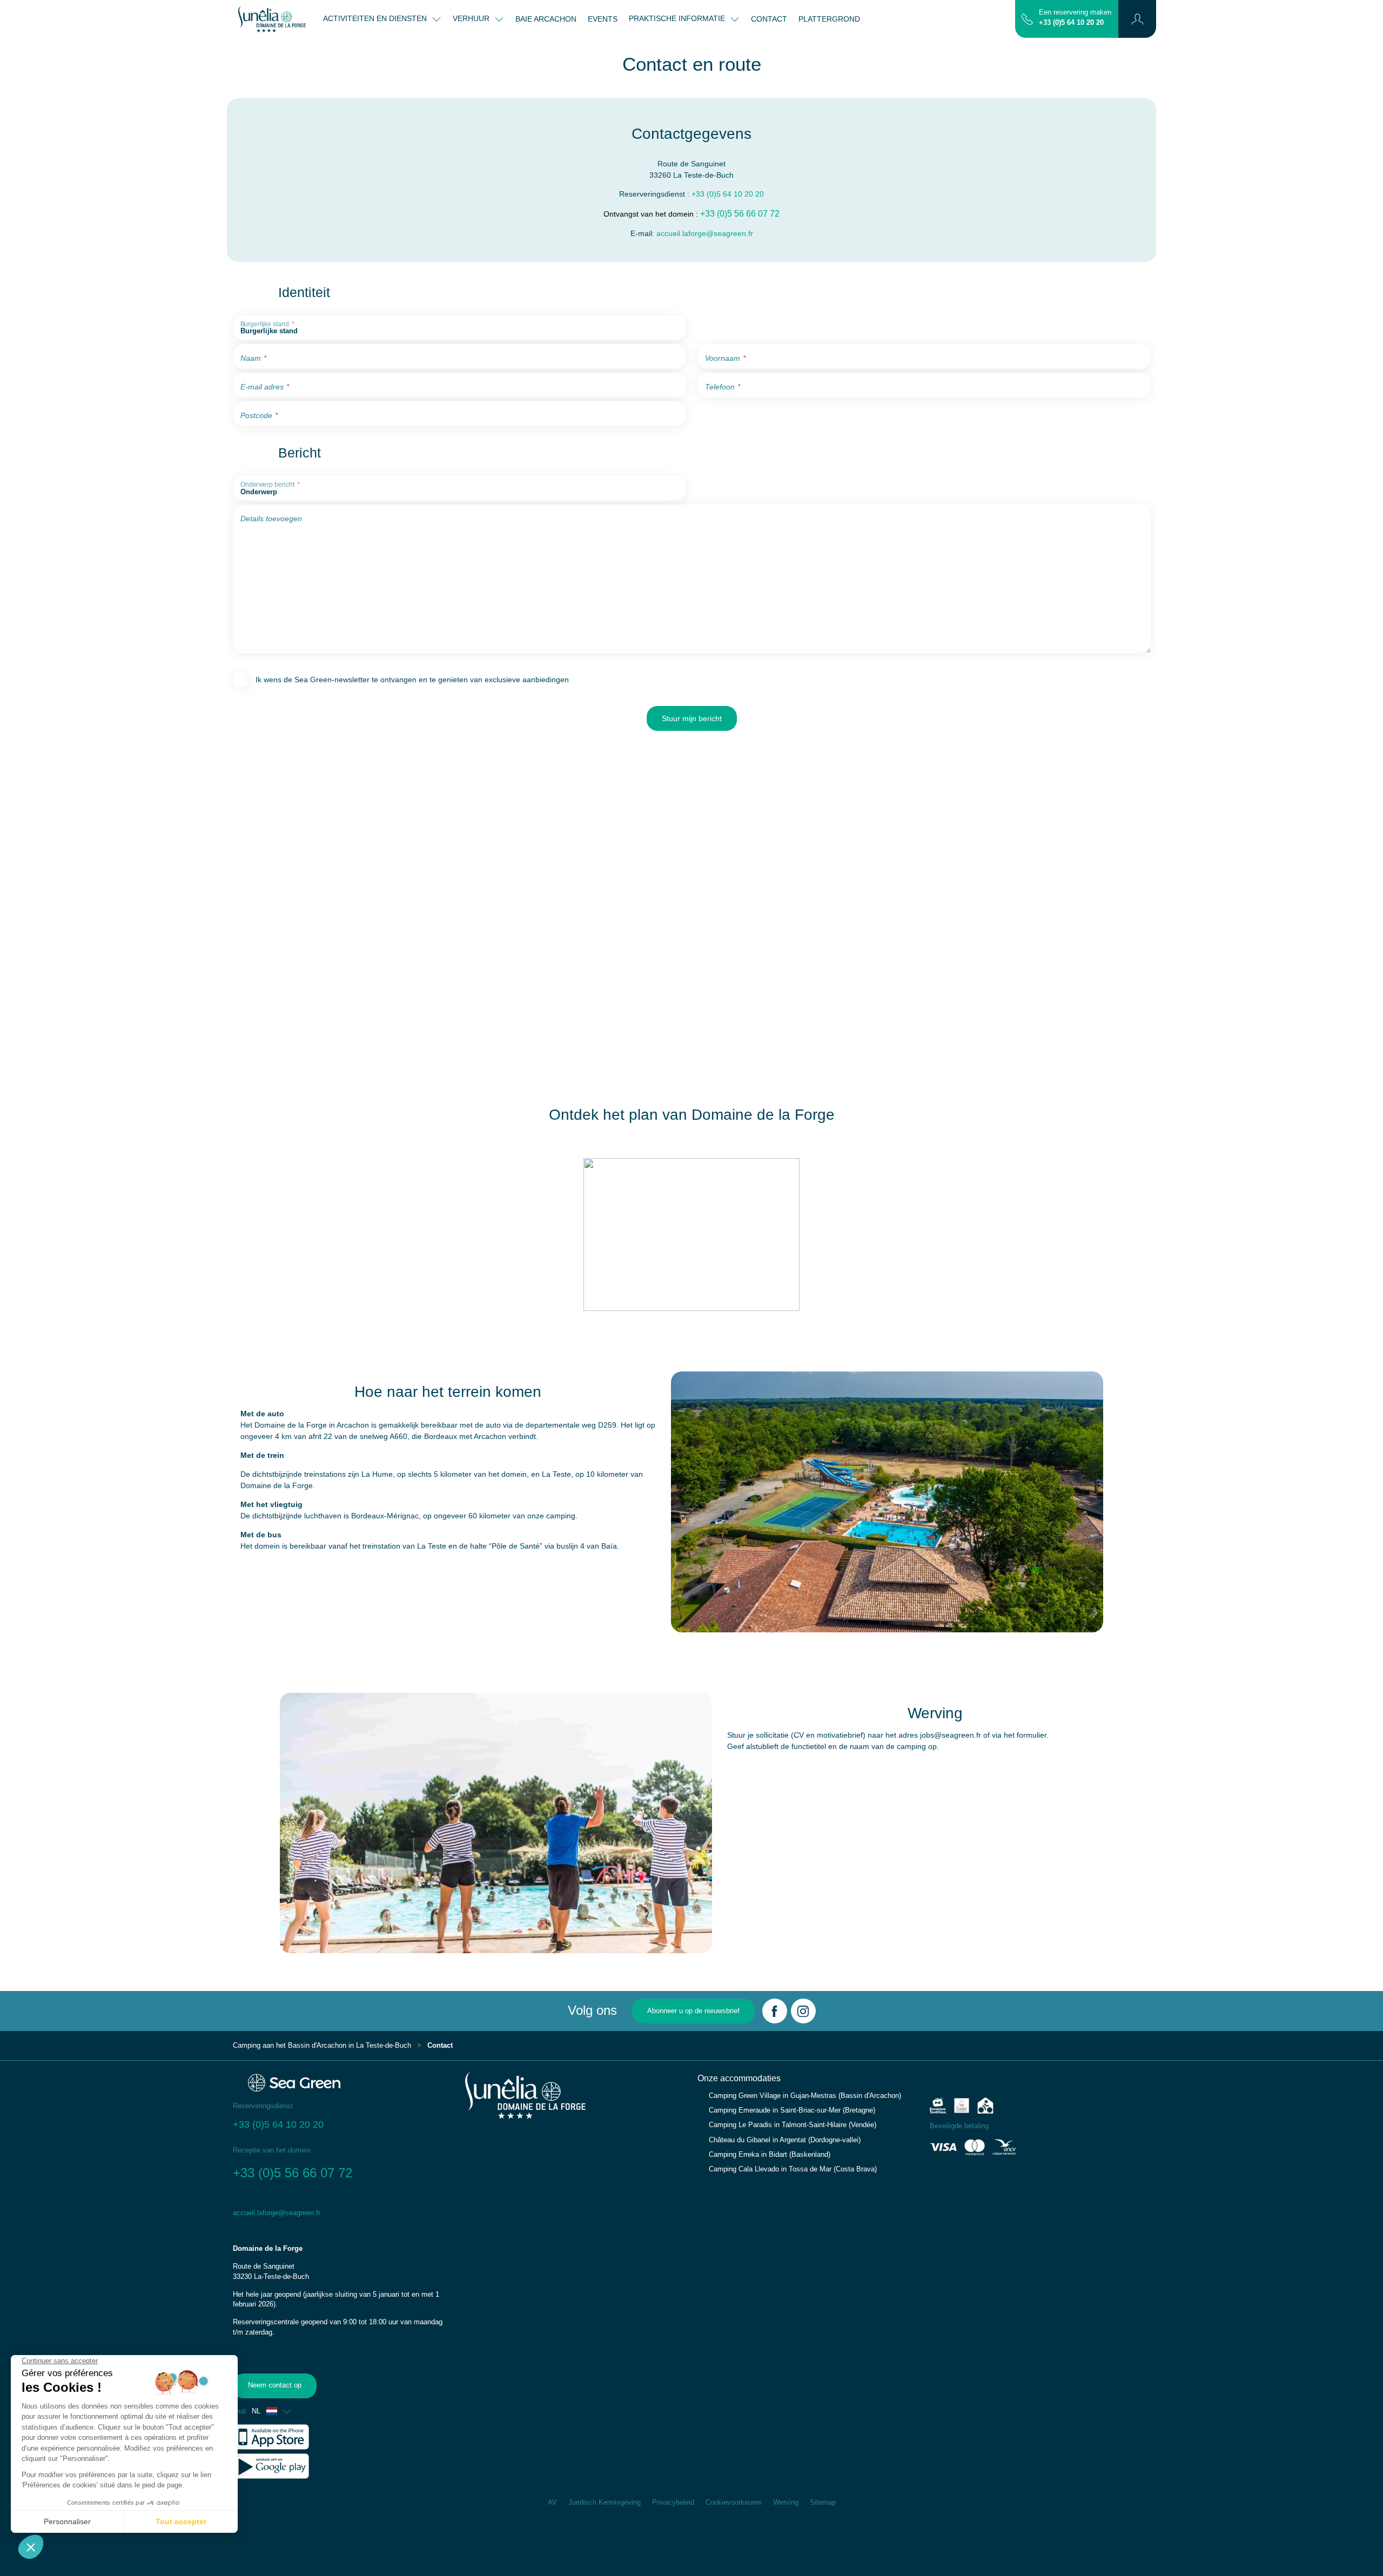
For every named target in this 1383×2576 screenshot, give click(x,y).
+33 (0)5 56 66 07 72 (740, 214)
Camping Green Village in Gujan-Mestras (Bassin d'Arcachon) (805, 2096)
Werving (786, 2503)
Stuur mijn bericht (692, 718)
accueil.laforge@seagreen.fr (705, 233)
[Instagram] (803, 2011)
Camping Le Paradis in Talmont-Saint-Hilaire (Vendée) (793, 2125)
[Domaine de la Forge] (272, 19)
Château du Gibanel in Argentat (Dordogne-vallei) (785, 2140)
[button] (1137, 19)
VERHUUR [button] (472, 18)
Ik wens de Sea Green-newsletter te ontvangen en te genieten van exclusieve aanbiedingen (412, 680)
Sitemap (823, 2503)
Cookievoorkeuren (734, 2503)
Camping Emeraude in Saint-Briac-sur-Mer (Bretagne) (792, 2110)
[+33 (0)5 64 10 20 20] (1027, 18)
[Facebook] (775, 2011)
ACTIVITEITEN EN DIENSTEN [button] (376, 18)
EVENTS (603, 19)
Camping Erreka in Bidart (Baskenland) (770, 2155)
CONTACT (769, 19)
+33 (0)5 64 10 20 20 (1071, 23)
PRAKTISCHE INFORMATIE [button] (678, 18)
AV (552, 2503)
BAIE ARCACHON (546, 19)
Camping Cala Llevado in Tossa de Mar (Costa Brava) (793, 2169)
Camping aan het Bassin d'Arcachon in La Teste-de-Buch (322, 2046)
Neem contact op (275, 2385)
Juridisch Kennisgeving (605, 2503)
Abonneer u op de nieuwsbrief (693, 2011)
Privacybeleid (673, 2503)
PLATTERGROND (829, 19)
